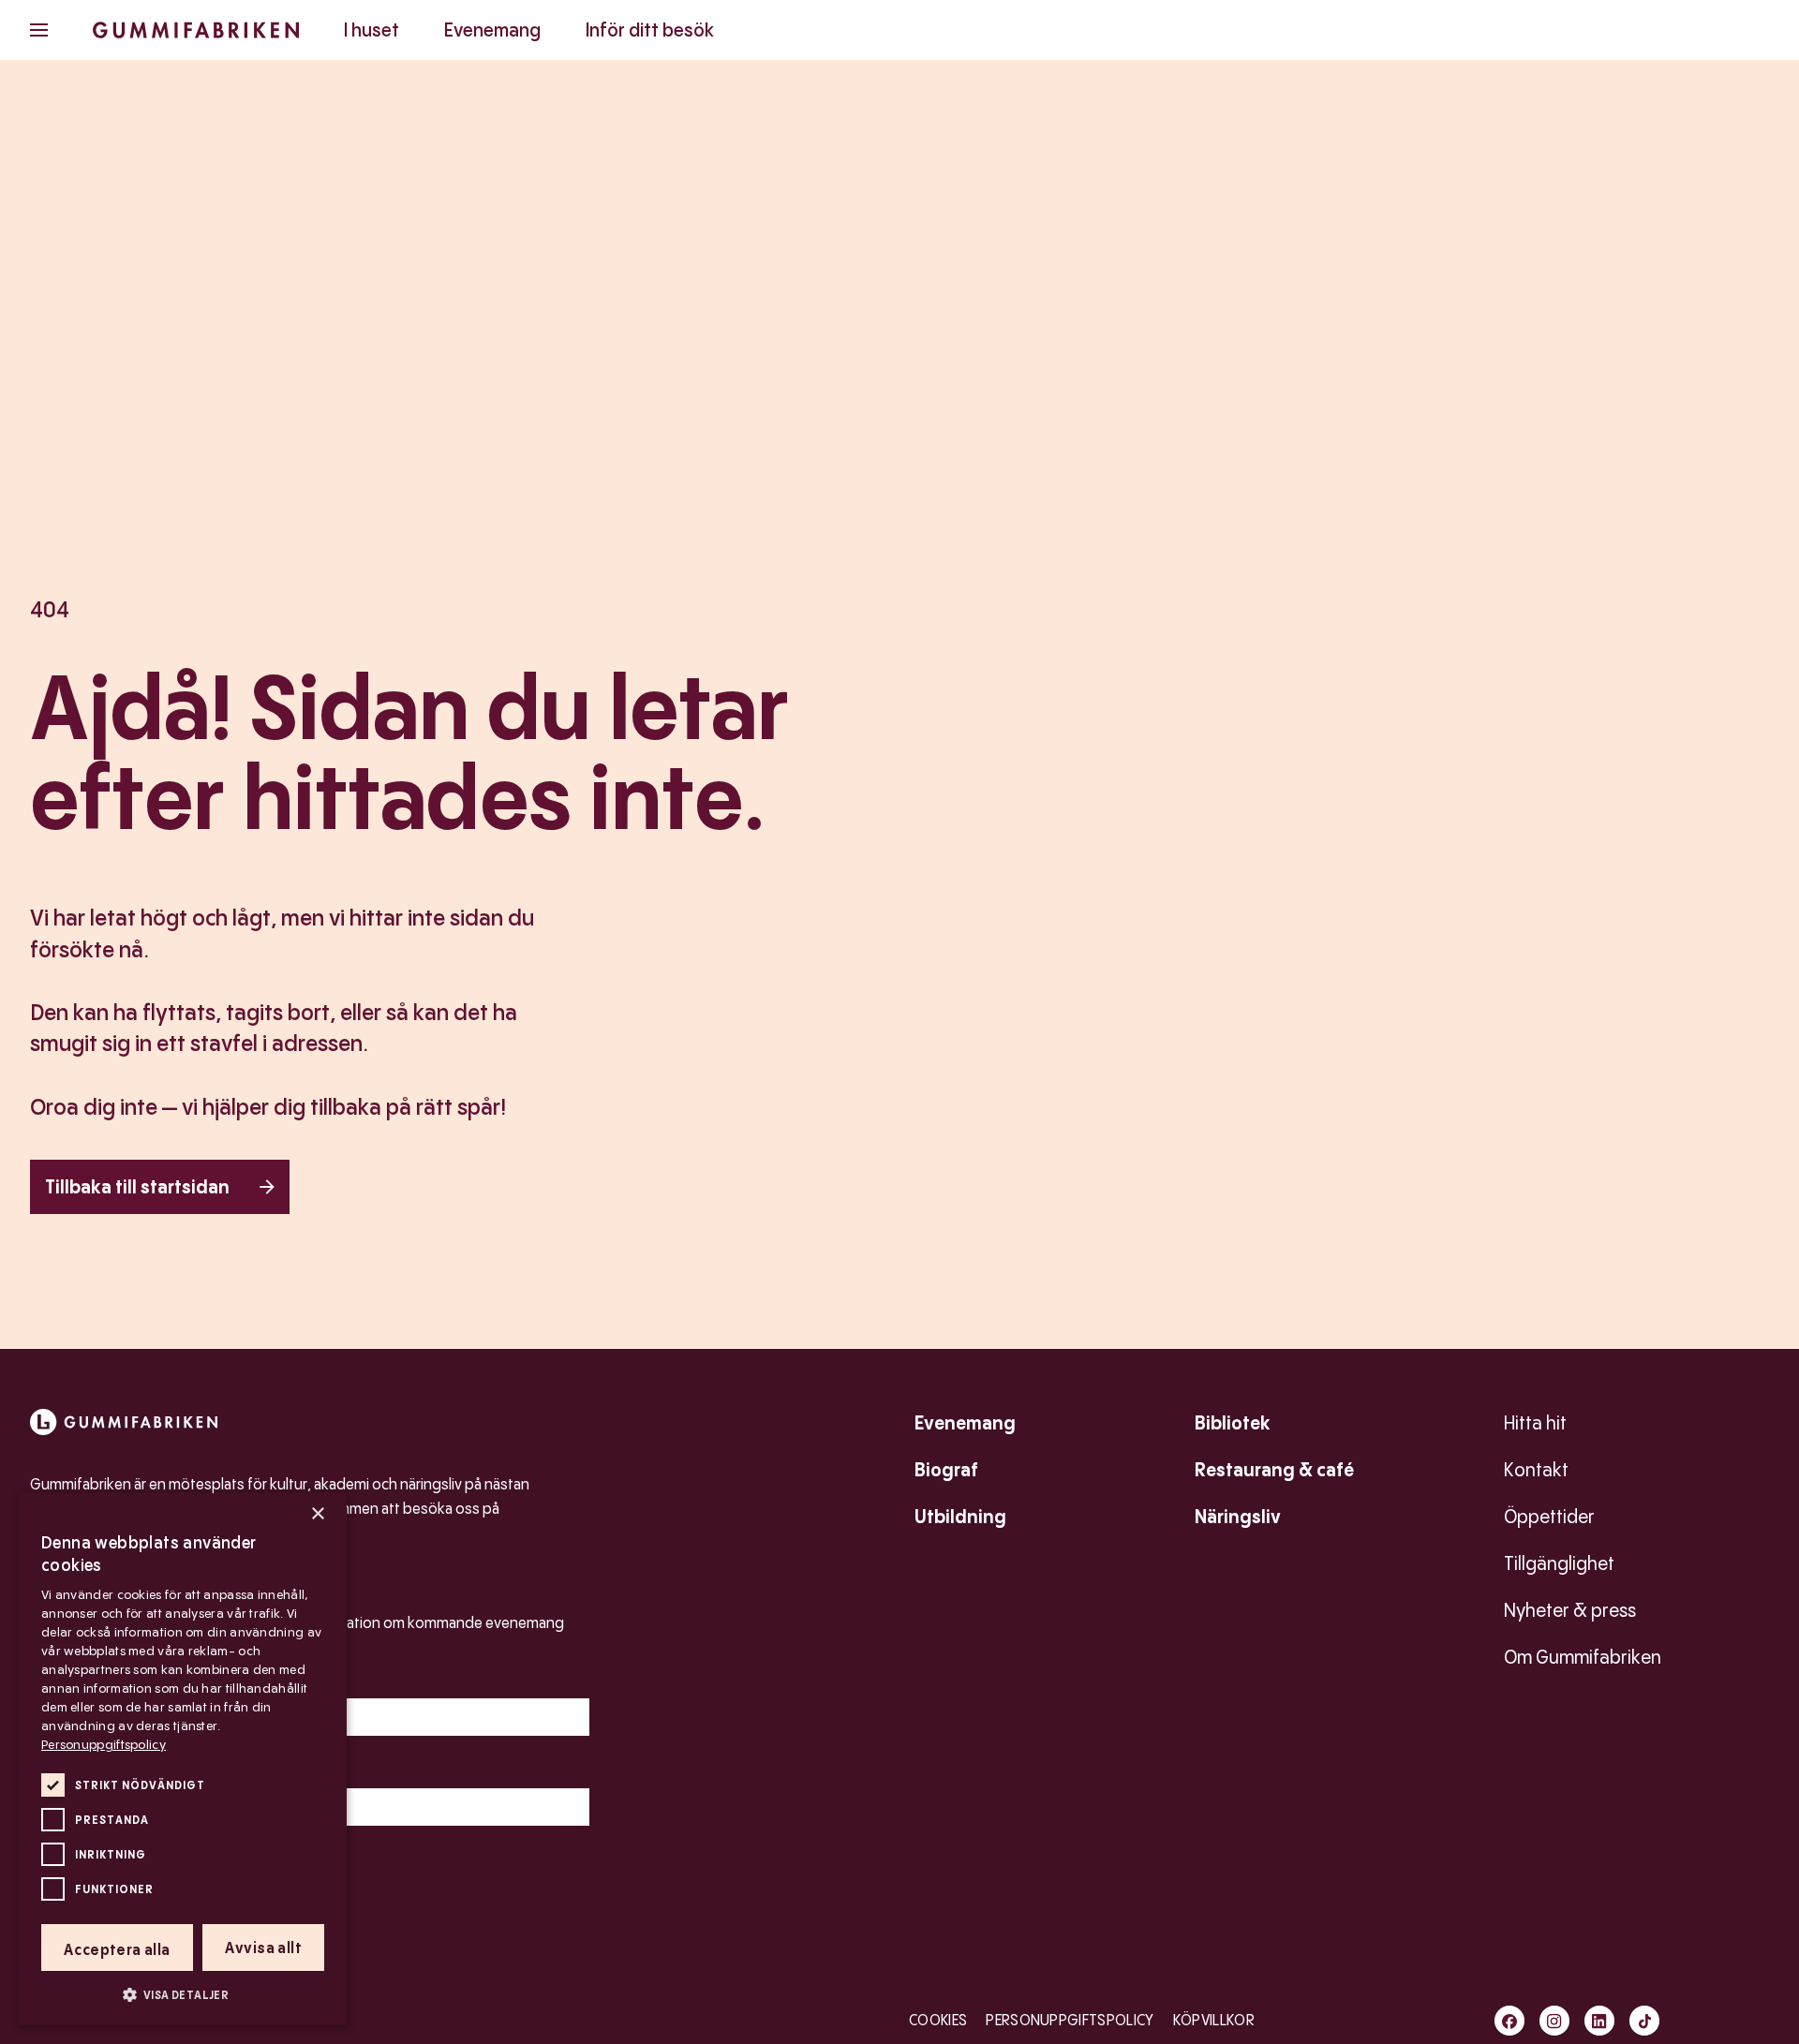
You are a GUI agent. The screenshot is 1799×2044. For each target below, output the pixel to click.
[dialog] (183, 1759)
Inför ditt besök (650, 30)
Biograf (946, 1470)
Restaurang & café (1274, 1470)
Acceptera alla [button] (117, 1950)
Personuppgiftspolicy (1070, 2020)
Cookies (938, 2020)
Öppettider (1549, 1517)
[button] (183, 1994)
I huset (372, 30)
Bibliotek (1233, 1423)
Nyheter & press (1570, 1610)
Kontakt (1536, 1470)
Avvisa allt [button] (263, 1948)
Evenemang (492, 30)
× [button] (317, 1514)
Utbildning (960, 1517)
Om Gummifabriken (1583, 1657)
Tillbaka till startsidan (137, 1187)
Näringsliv (1238, 1517)
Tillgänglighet (1559, 1563)
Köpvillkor (1214, 2020)
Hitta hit (1535, 1423)
